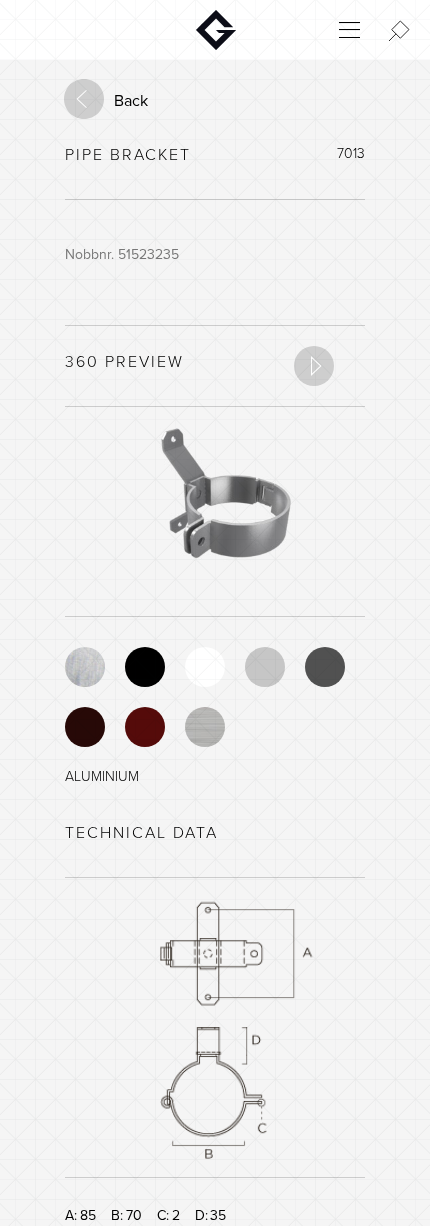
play (314, 366)
